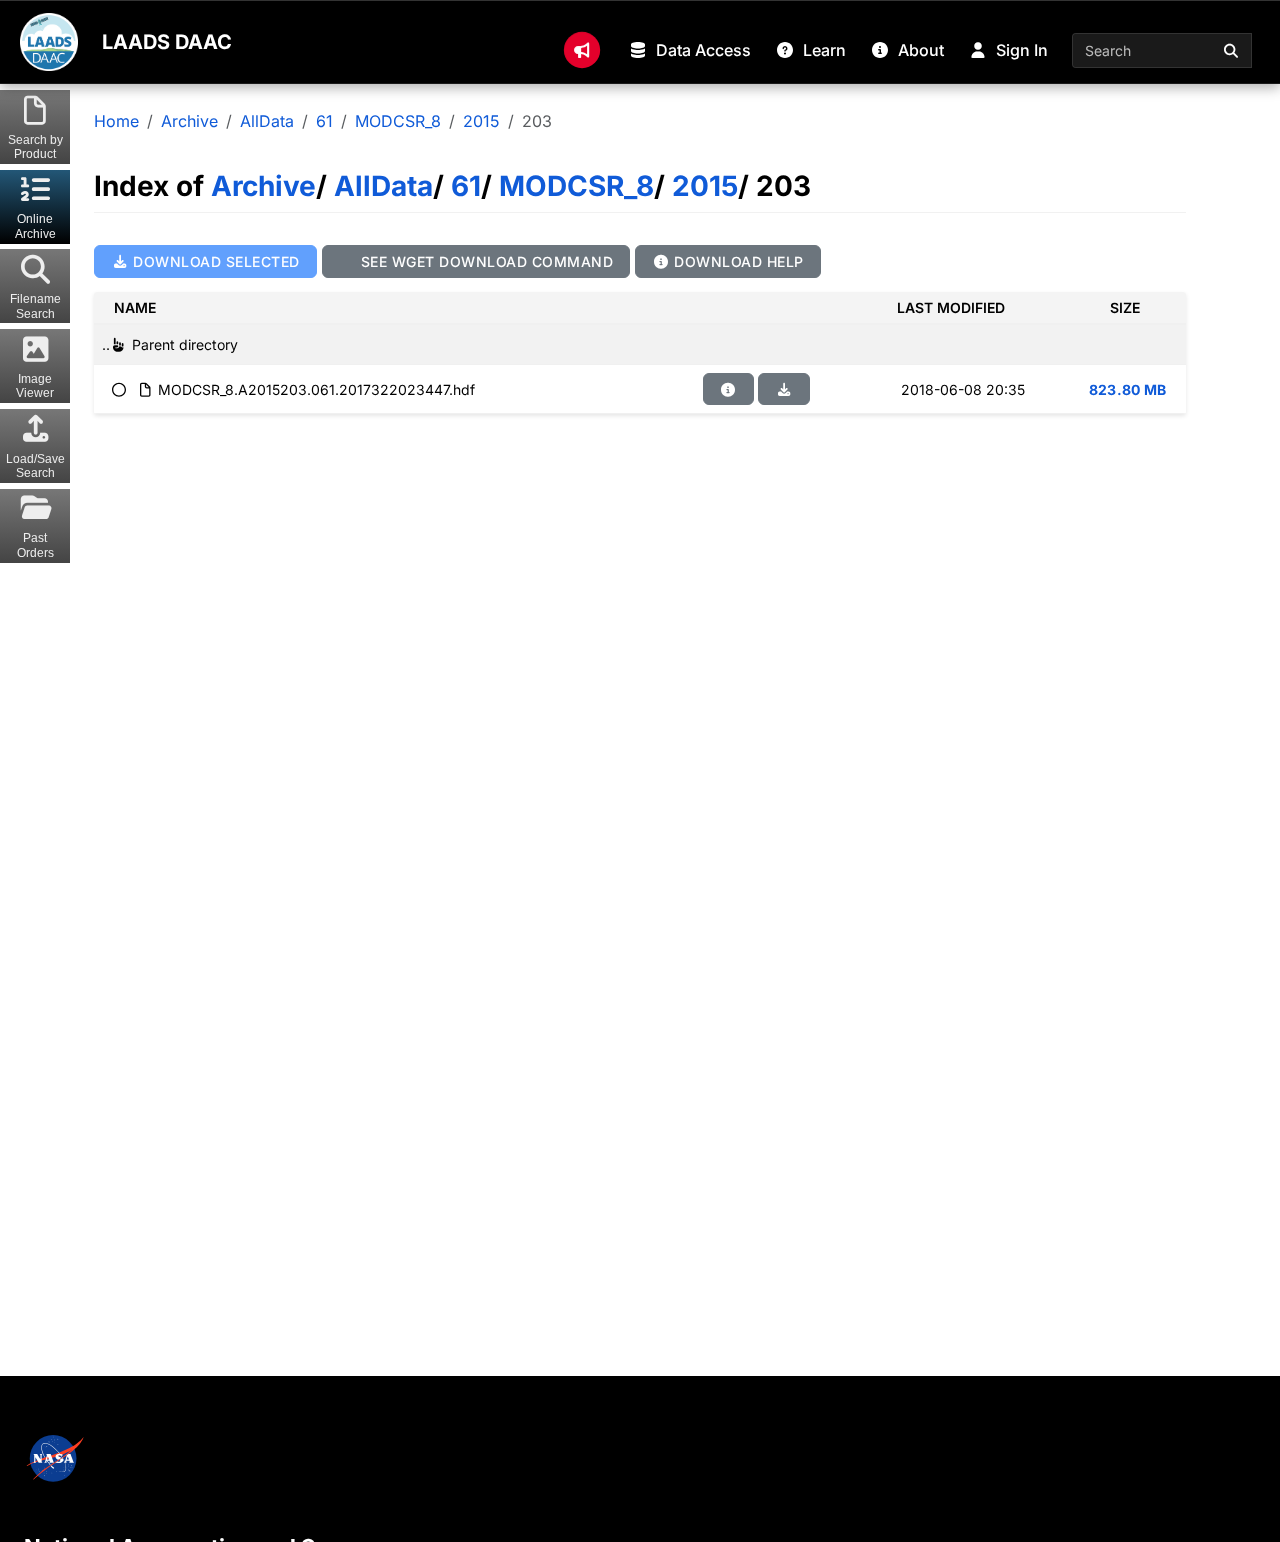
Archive (189, 121)
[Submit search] (1232, 50)
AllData (267, 121)
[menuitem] (582, 50)
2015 (481, 121)
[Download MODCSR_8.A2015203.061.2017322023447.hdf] (784, 389)
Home (116, 121)
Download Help (737, 261)
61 (324, 121)
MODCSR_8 (398, 121)
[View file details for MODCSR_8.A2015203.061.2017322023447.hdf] (729, 389)
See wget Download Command (484, 261)
